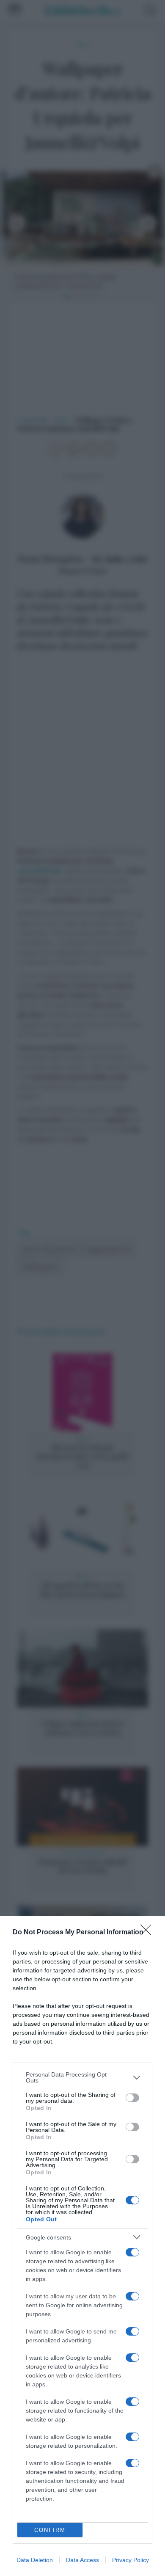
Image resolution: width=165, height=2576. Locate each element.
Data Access (82, 2560)
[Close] (148, 1933)
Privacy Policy (131, 2560)
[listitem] (82, 2077)
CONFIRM (50, 2530)
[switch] (132, 2098)
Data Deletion (35, 2560)
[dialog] (82, 2246)
